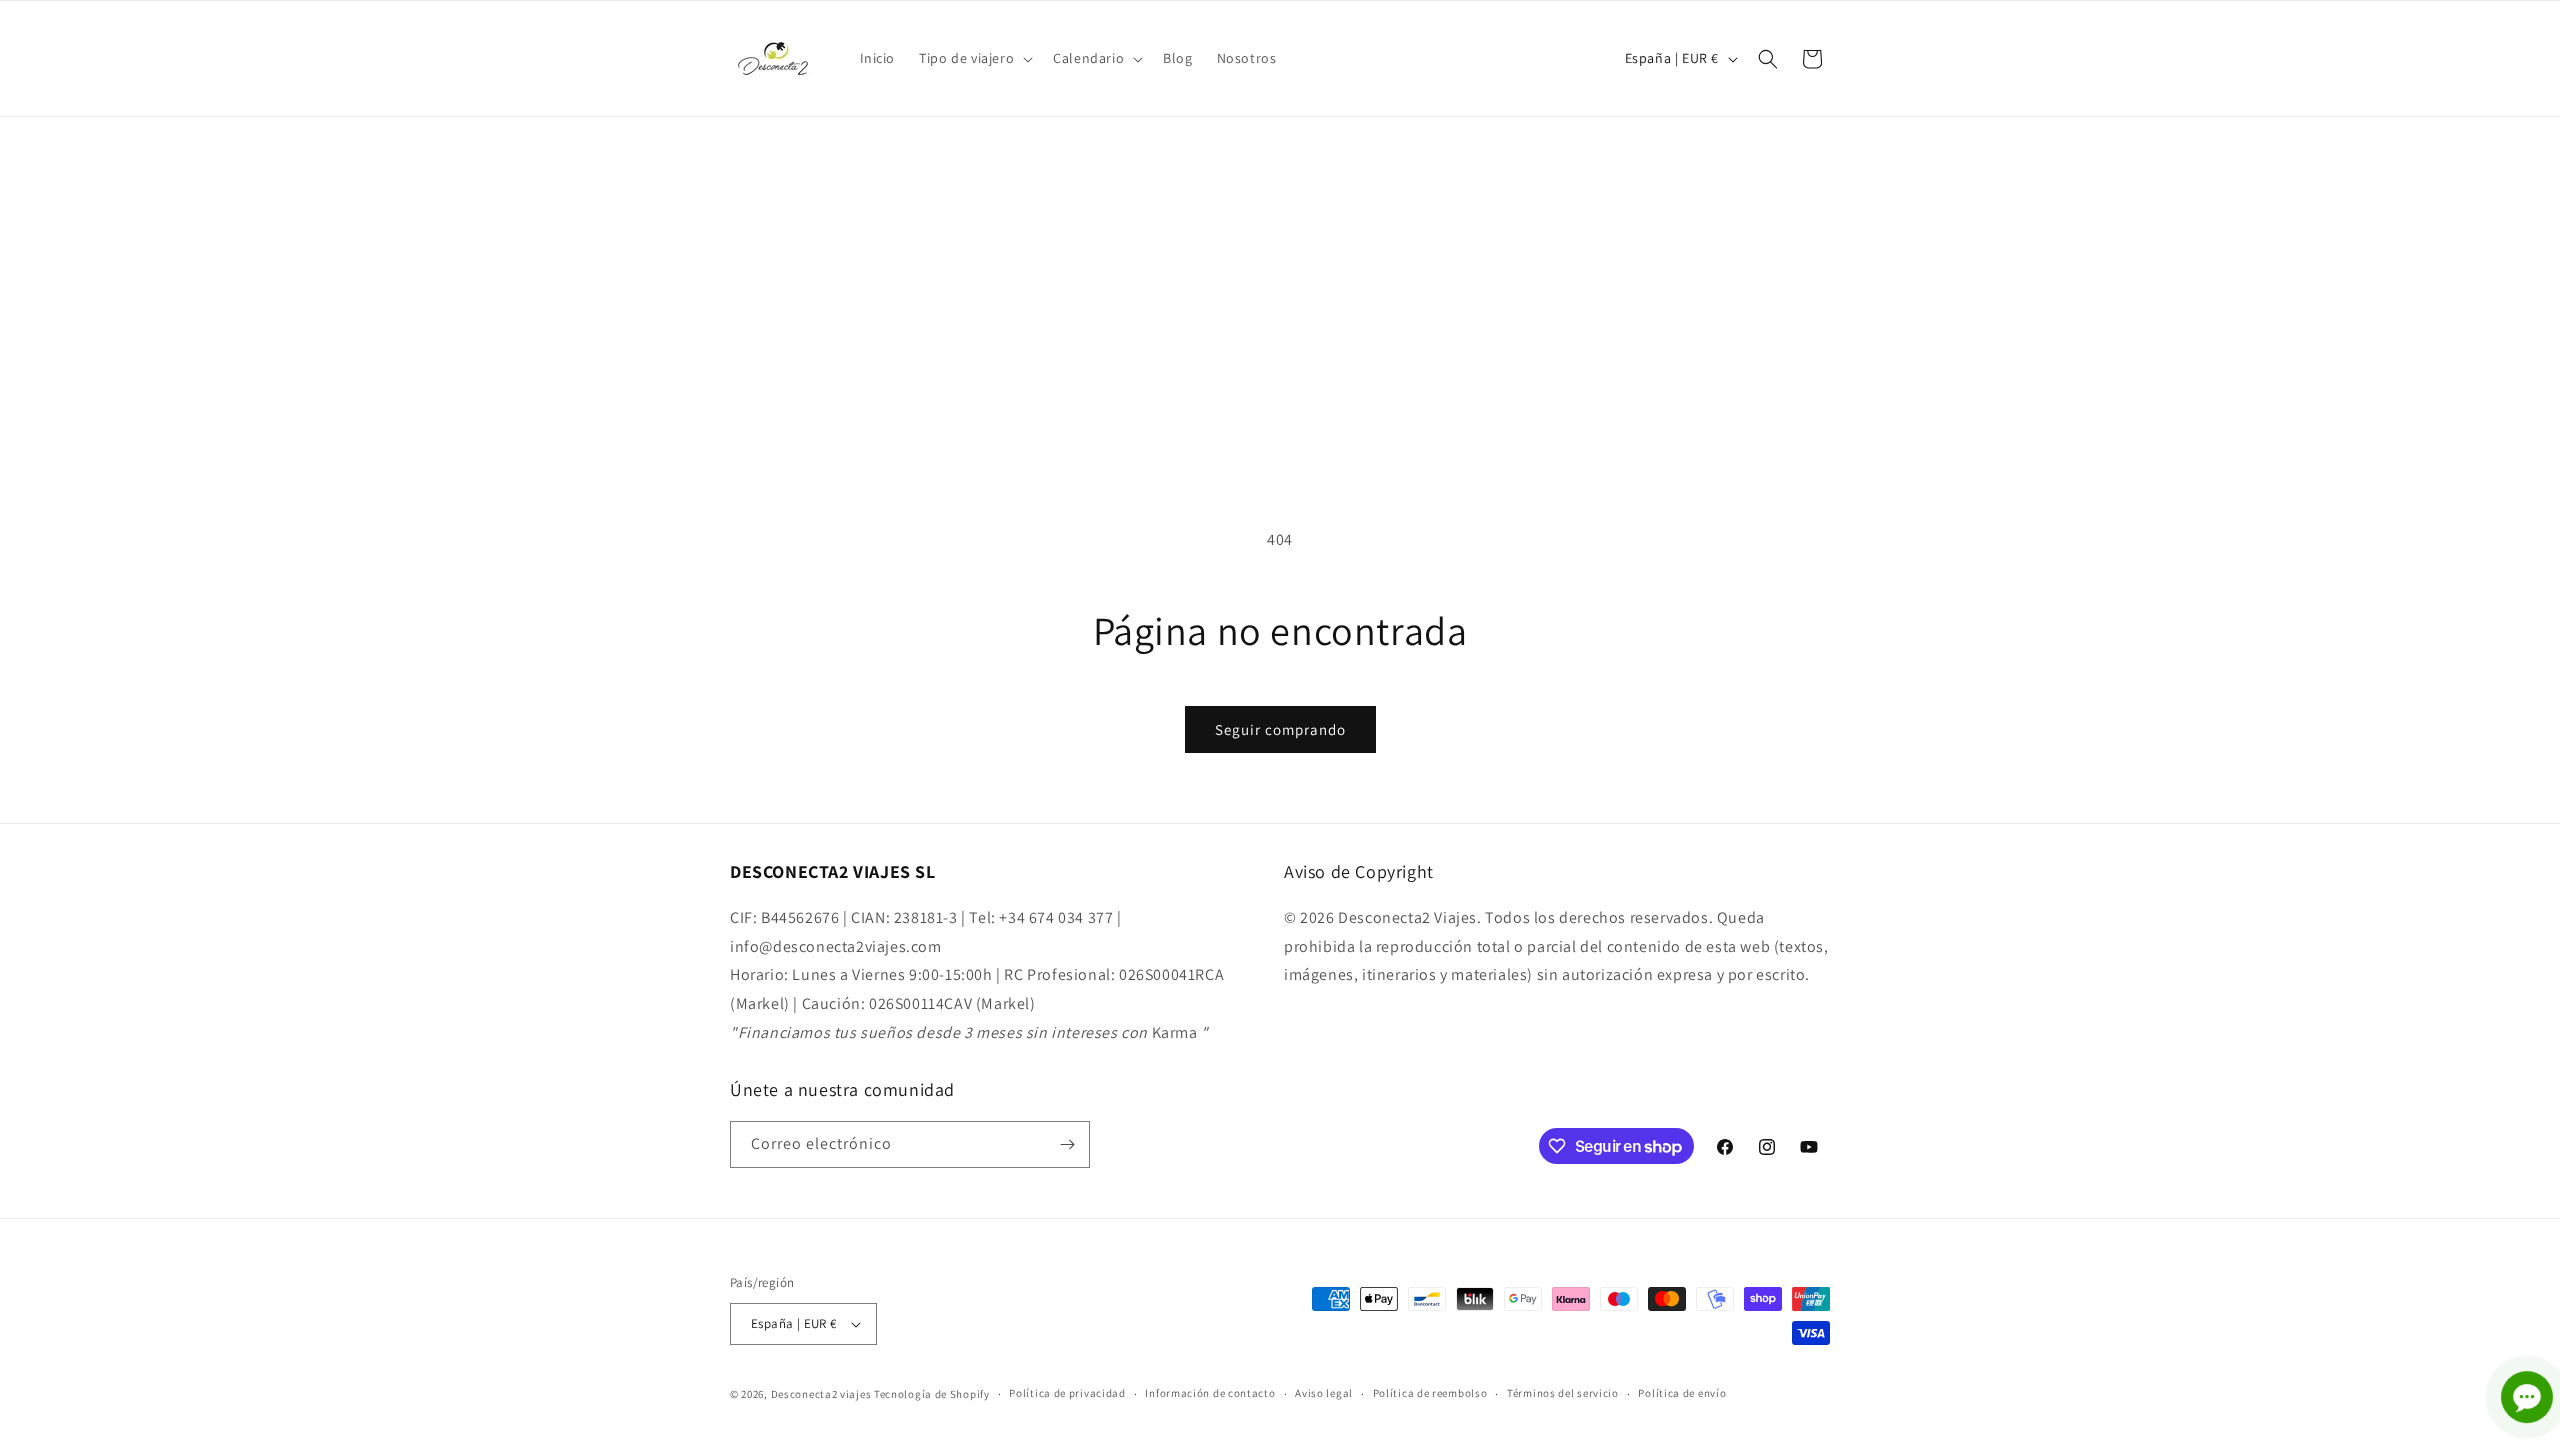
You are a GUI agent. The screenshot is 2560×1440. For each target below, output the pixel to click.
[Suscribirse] (1067, 1144)
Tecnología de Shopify (932, 1394)
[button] (974, 58)
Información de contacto (1210, 1393)
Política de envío (1682, 1393)
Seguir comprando (1280, 729)
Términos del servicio (1563, 1393)
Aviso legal (1324, 1393)
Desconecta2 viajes (822, 1394)
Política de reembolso (1430, 1393)
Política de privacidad (1067, 1393)
